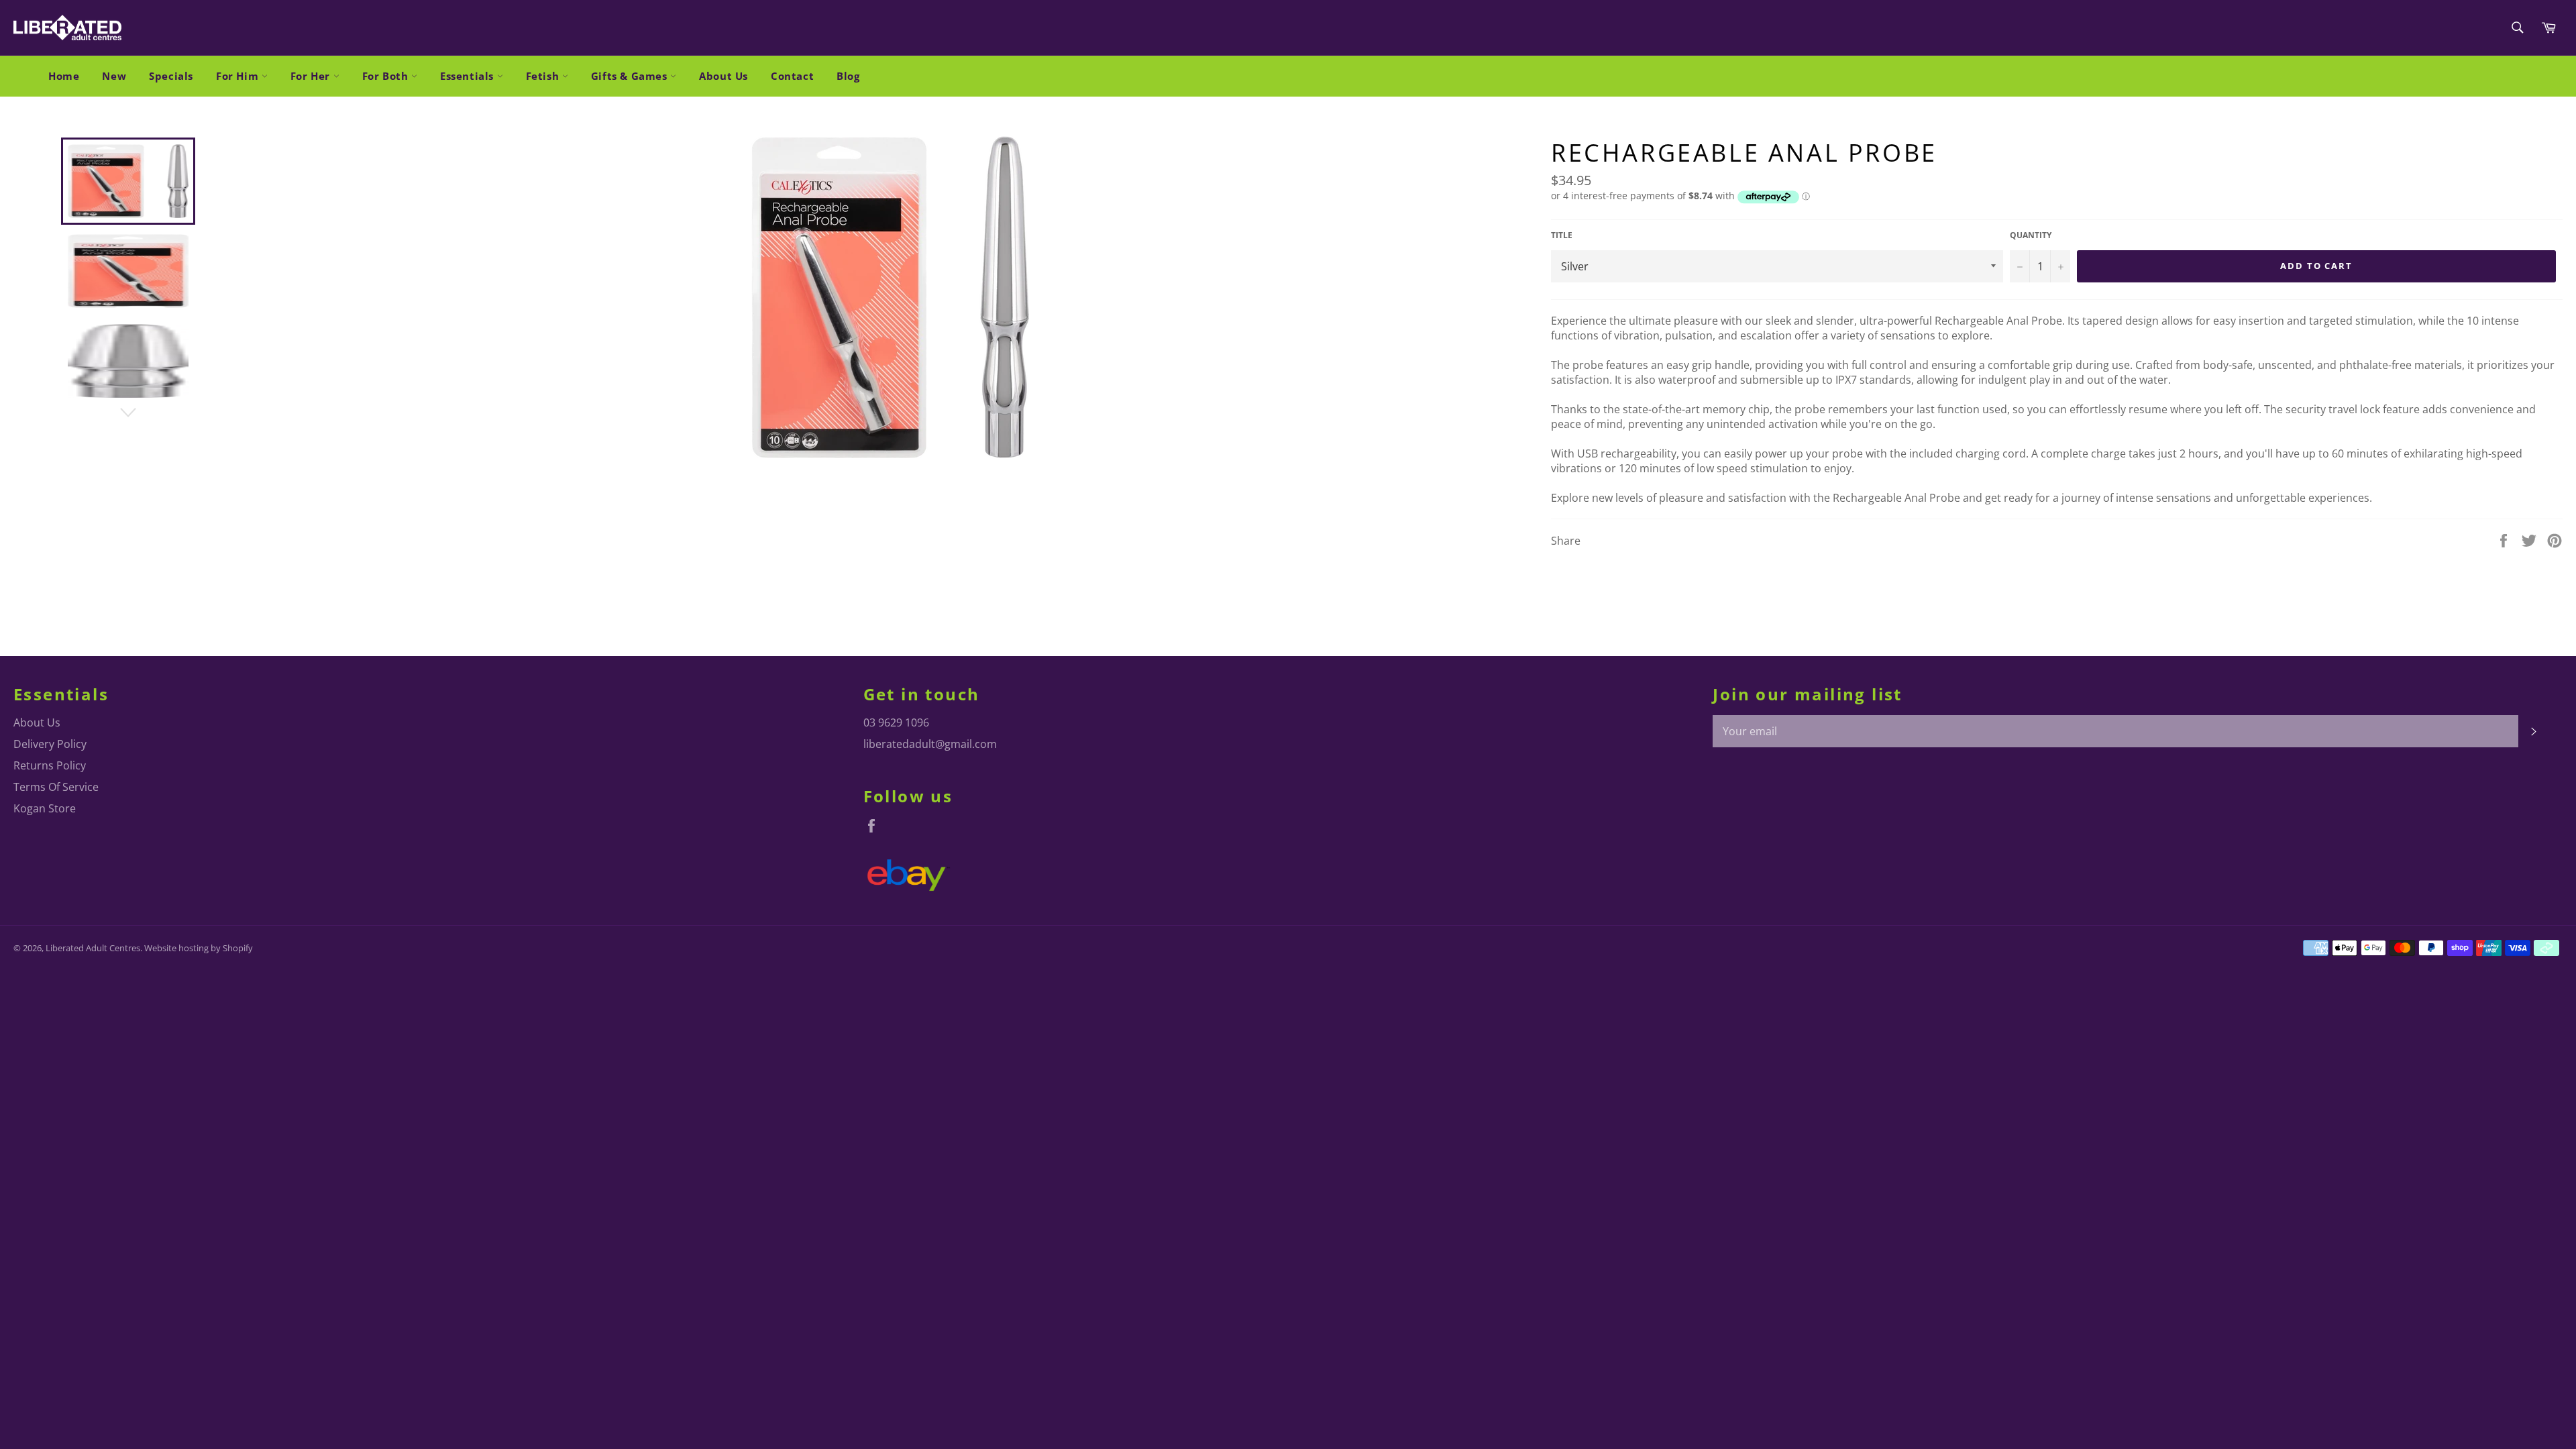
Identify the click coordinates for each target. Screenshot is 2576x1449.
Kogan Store (45, 808)
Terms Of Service (56, 787)
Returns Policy (50, 765)
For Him (239, 76)
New (114, 76)
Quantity (2031, 235)
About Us (723, 76)
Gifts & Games (631, 76)
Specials (171, 76)
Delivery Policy (50, 744)
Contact (792, 76)
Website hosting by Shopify (199, 948)
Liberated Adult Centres (93, 948)
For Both (387, 76)
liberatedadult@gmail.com (930, 744)
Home (64, 76)
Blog (848, 76)
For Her (312, 76)
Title (1562, 235)
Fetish (544, 76)
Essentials (469, 76)
